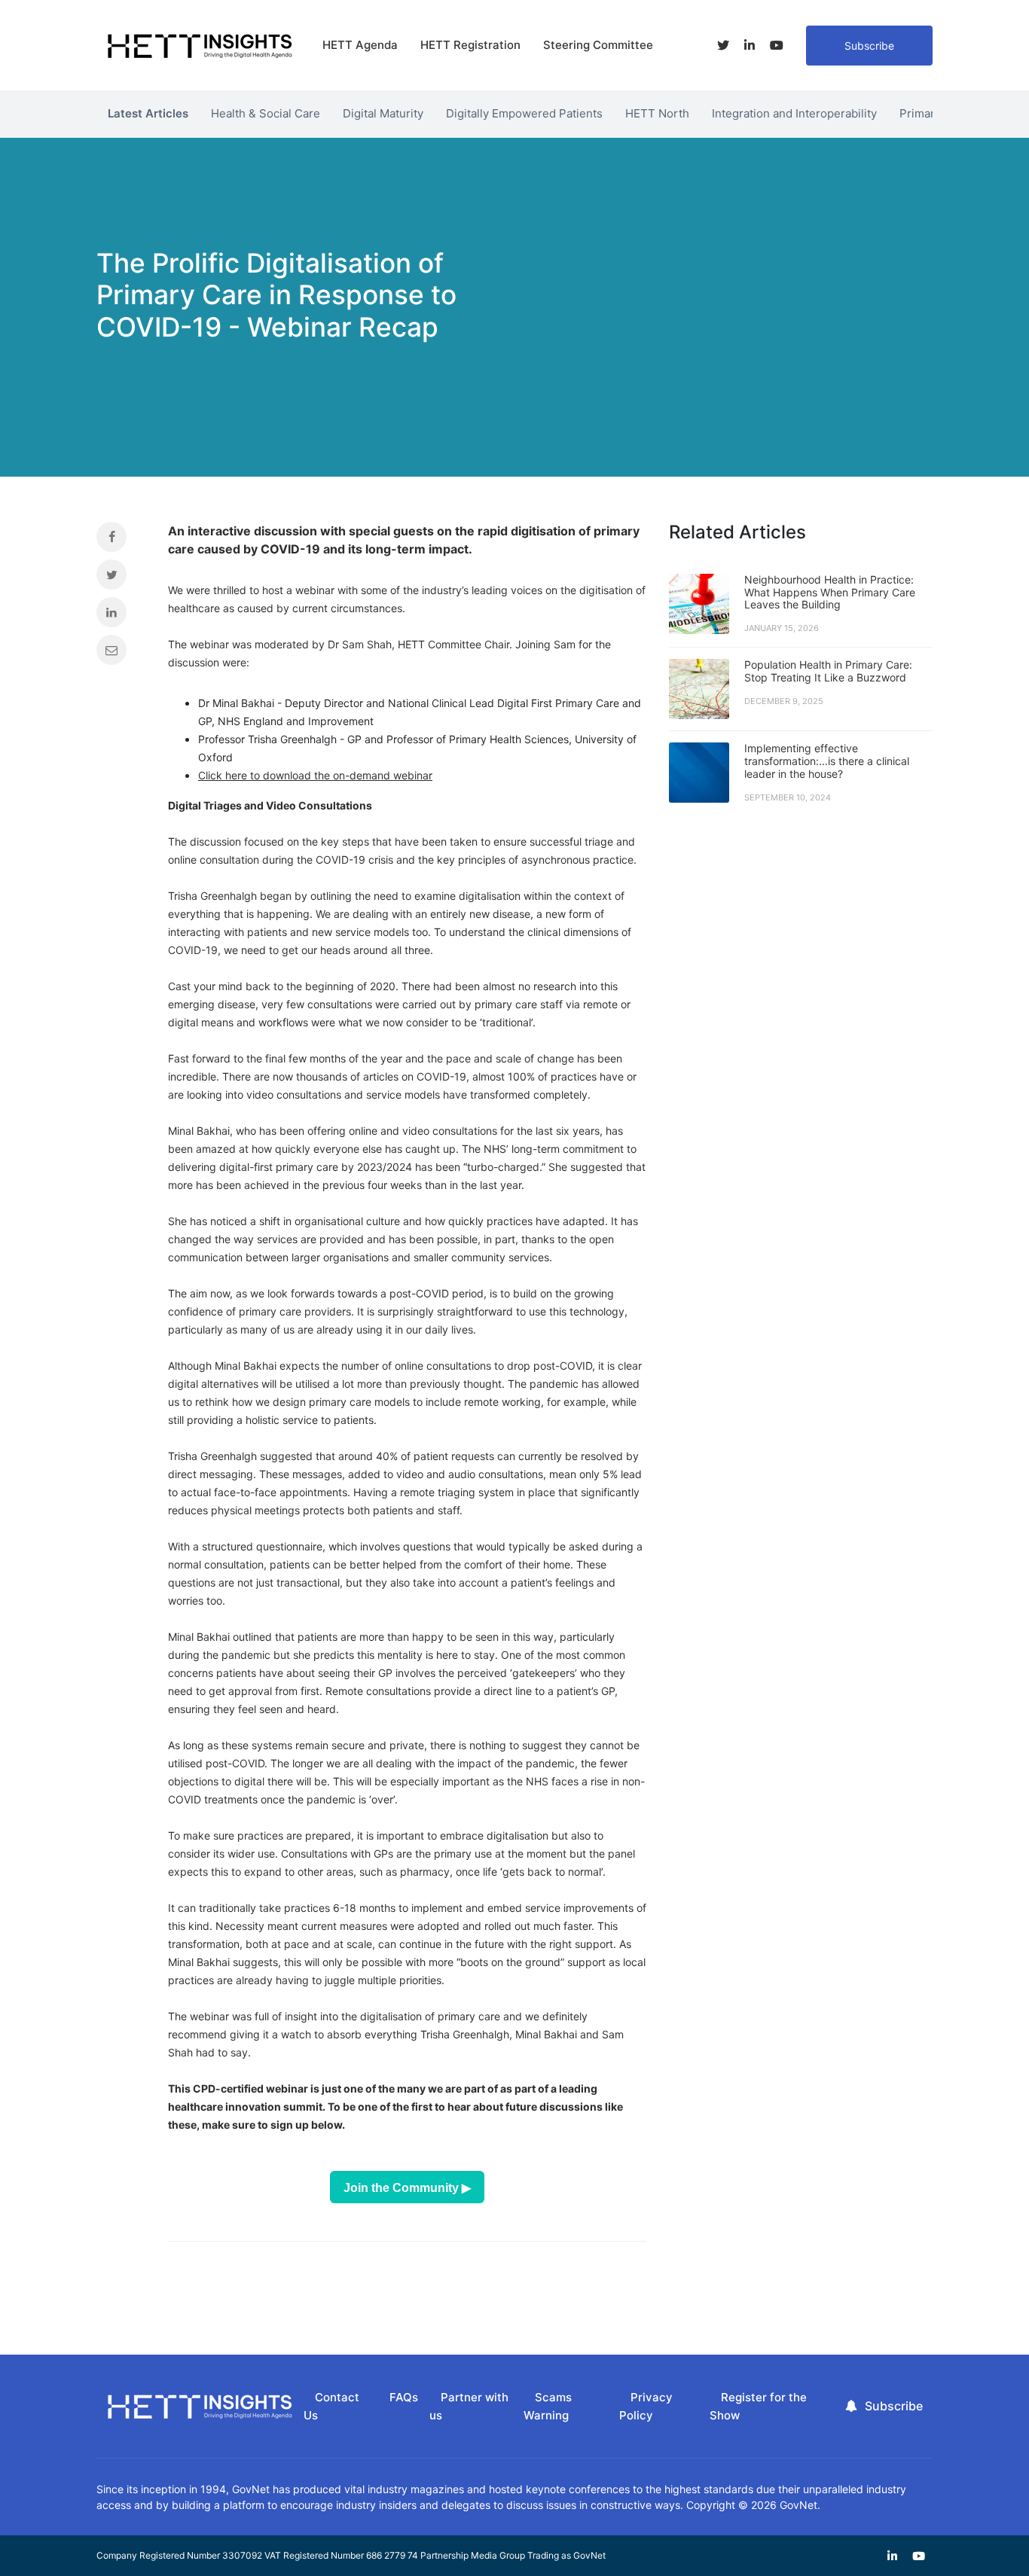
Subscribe (869, 46)
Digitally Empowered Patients (524, 113)
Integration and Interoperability (794, 113)
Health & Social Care (266, 113)
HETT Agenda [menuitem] (360, 45)
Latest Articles (148, 113)
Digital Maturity (383, 113)
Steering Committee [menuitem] (598, 45)
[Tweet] (121, 578)
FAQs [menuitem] (404, 2397)
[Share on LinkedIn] (121, 616)
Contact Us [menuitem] (331, 2407)
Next (944, 110)
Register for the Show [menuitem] (758, 2407)
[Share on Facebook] (121, 541)
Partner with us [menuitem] (469, 2407)
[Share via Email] (121, 654)
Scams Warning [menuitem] (548, 2407)
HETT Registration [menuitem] (470, 45)
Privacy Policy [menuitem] (646, 2407)
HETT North (657, 113)
